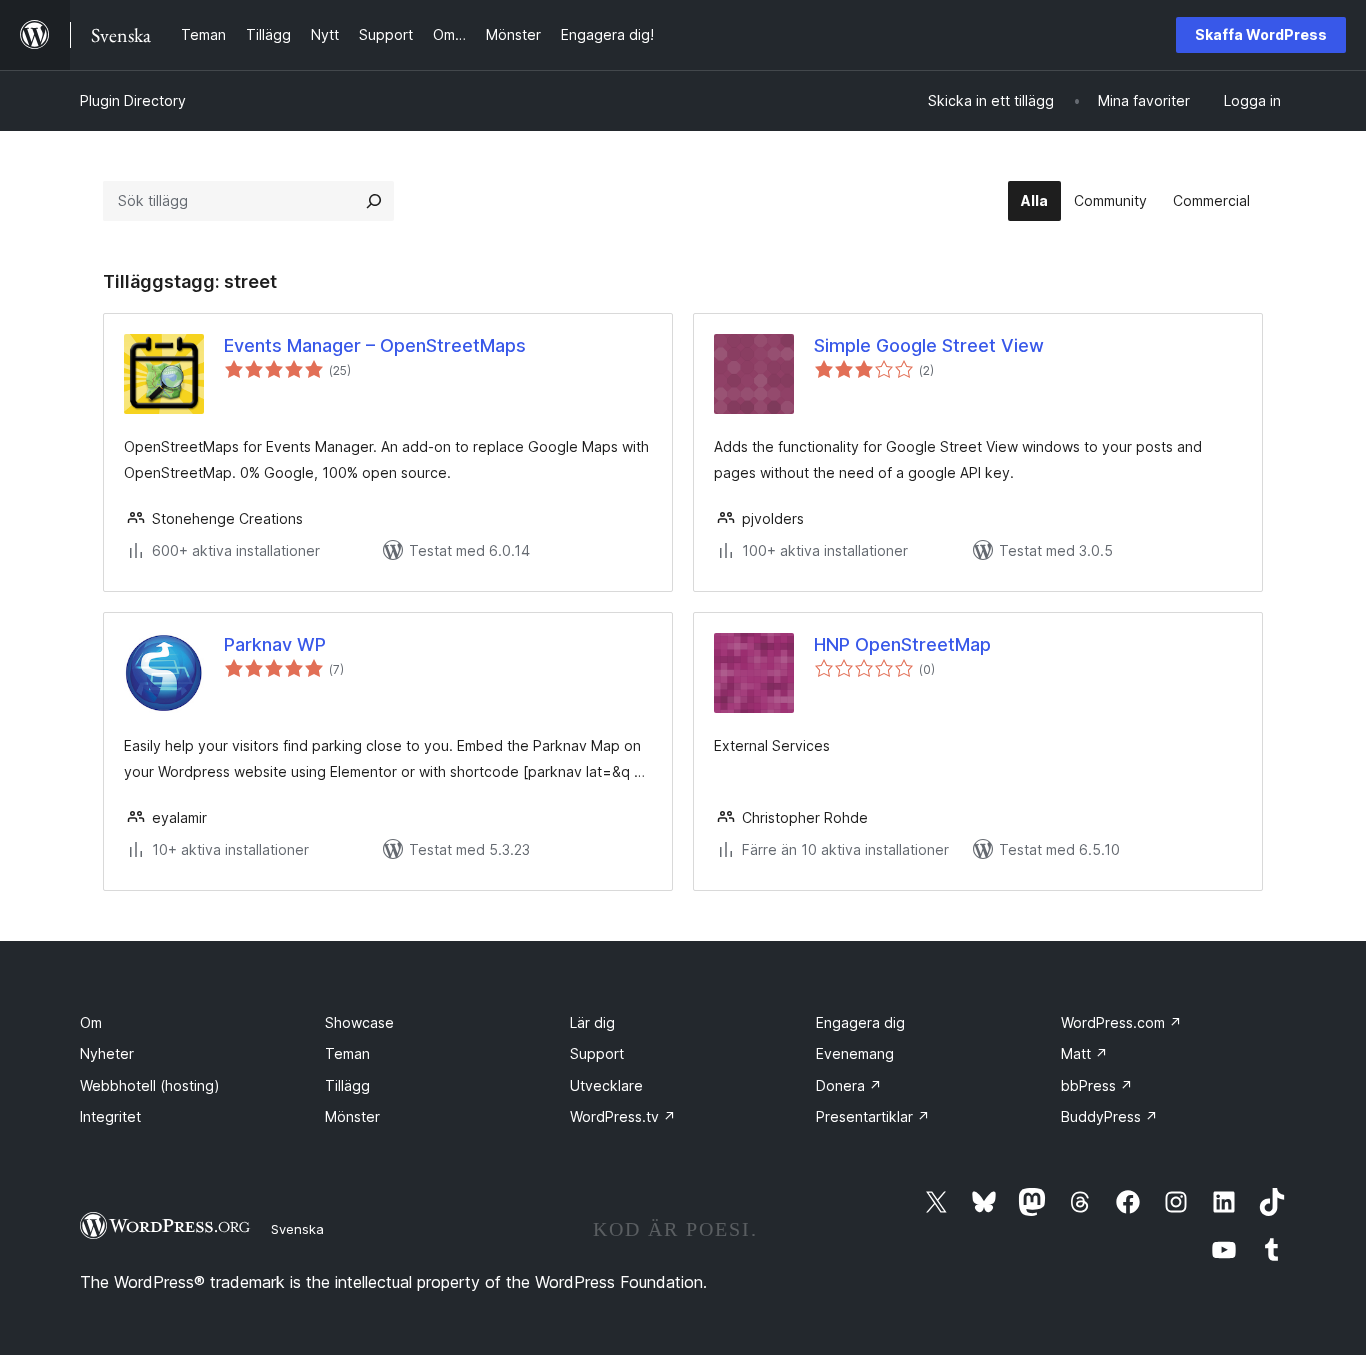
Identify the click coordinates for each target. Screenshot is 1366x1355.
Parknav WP (275, 644)
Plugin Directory (133, 100)
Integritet (110, 1116)
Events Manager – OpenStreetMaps (375, 345)
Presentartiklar (873, 1116)
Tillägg (347, 1085)
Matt (1084, 1053)
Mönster (352, 1116)
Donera (849, 1085)
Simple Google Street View (929, 345)
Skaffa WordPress (1261, 34)
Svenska (297, 1229)
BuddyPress (1109, 1116)
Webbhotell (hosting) (150, 1085)
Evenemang (855, 1053)
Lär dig (592, 1022)
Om (91, 1022)
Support (597, 1053)
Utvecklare (606, 1085)
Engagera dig (860, 1022)
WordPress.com (1121, 1022)
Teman (347, 1053)
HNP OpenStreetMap (902, 644)
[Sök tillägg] (374, 201)
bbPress (1097, 1085)
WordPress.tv (623, 1116)
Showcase (359, 1022)
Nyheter (107, 1053)
